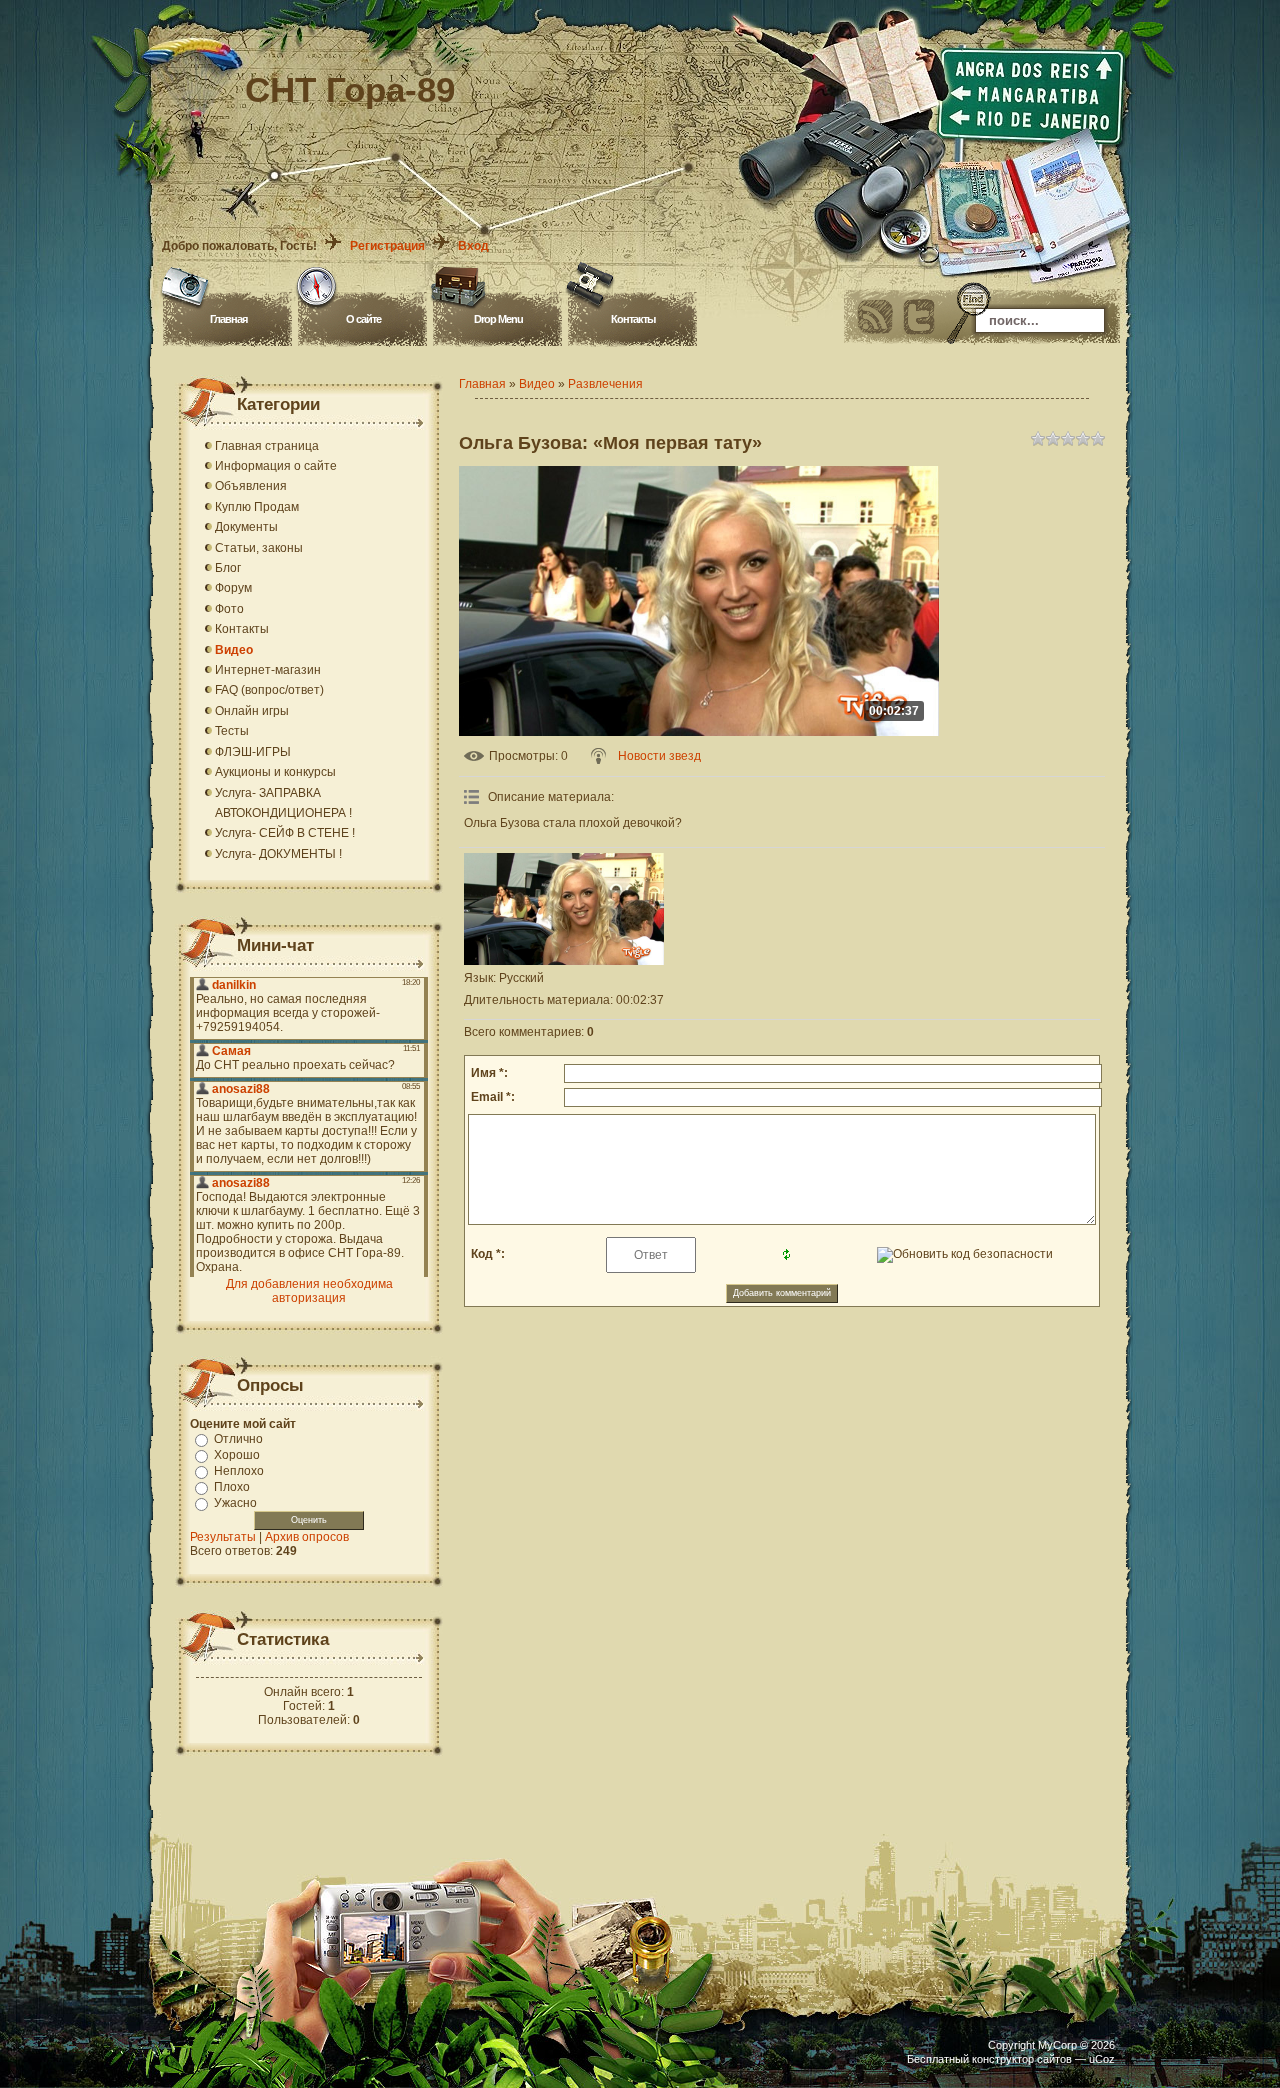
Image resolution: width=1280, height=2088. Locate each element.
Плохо (232, 1487)
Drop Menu (498, 319)
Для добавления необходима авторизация (309, 1291)
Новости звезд (659, 756)
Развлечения (605, 384)
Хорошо (237, 1455)
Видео (537, 384)
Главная (228, 319)
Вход (473, 246)
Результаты (223, 1537)
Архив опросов (307, 1537)
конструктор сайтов (1022, 2059)
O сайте (363, 319)
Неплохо (239, 1471)
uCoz (1102, 2059)
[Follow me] (919, 317)
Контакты (633, 319)
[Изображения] (564, 909)
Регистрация (387, 246)
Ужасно (235, 1503)
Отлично (238, 1439)
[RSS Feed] (875, 317)
